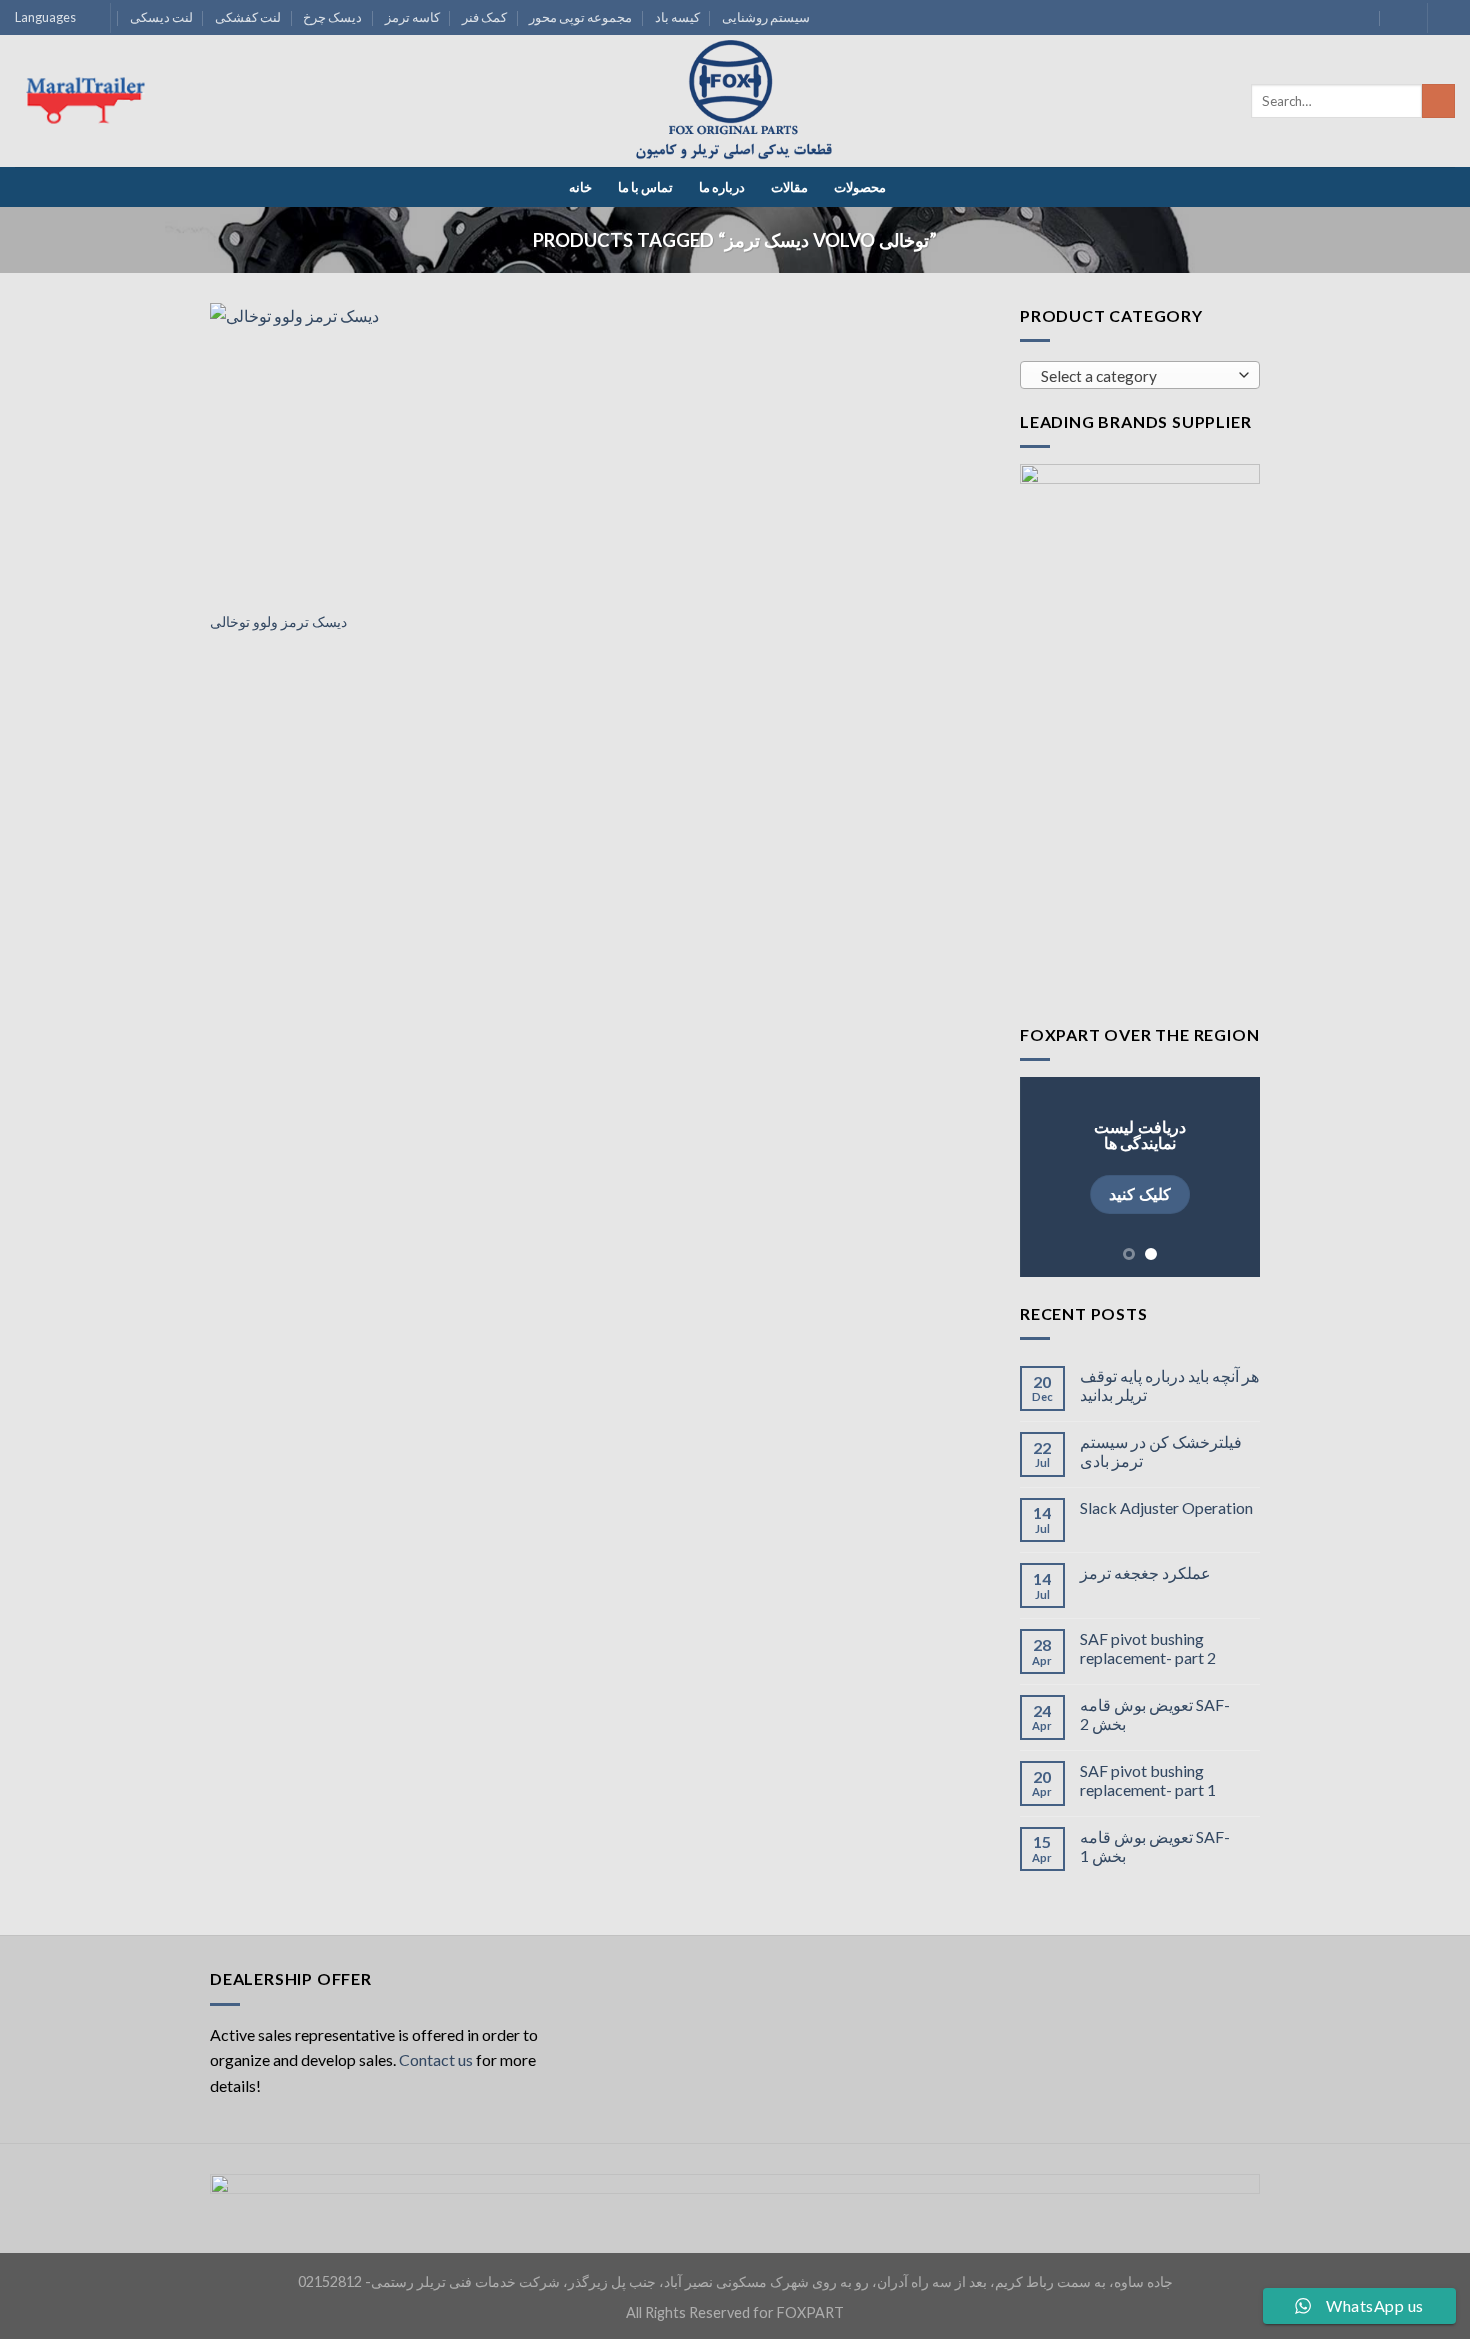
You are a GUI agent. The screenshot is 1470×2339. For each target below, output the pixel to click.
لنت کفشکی (248, 17)
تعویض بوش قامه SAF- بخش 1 (1155, 1846)
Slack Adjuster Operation (1166, 1507)
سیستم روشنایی (766, 17)
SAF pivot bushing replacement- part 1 (1148, 1780)
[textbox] (1135, 376)
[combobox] (1140, 375)
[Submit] (1438, 101)
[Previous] (1050, 1177)
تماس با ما (645, 187)
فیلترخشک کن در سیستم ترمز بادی (1161, 1451)
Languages (45, 17)
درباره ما (722, 187)
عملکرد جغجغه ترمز (1145, 1572)
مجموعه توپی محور (580, 17)
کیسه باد (677, 17)
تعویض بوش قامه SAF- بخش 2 (1155, 1714)
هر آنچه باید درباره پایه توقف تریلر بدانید (1169, 1385)
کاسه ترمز (412, 17)
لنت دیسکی (161, 17)
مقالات (789, 187)
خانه (580, 187)
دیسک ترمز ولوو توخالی (278, 621)
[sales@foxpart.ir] (1360, 17)
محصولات (860, 187)
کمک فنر (484, 17)
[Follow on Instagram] (1445, 18)
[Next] (1230, 1177)
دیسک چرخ (332, 17)
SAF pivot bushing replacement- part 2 (1148, 1648)
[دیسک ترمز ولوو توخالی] (333, 451)
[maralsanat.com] (90, 101)
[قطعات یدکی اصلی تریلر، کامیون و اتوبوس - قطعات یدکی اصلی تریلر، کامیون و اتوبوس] (735, 101)
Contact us (436, 2059)
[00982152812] (1399, 17)
